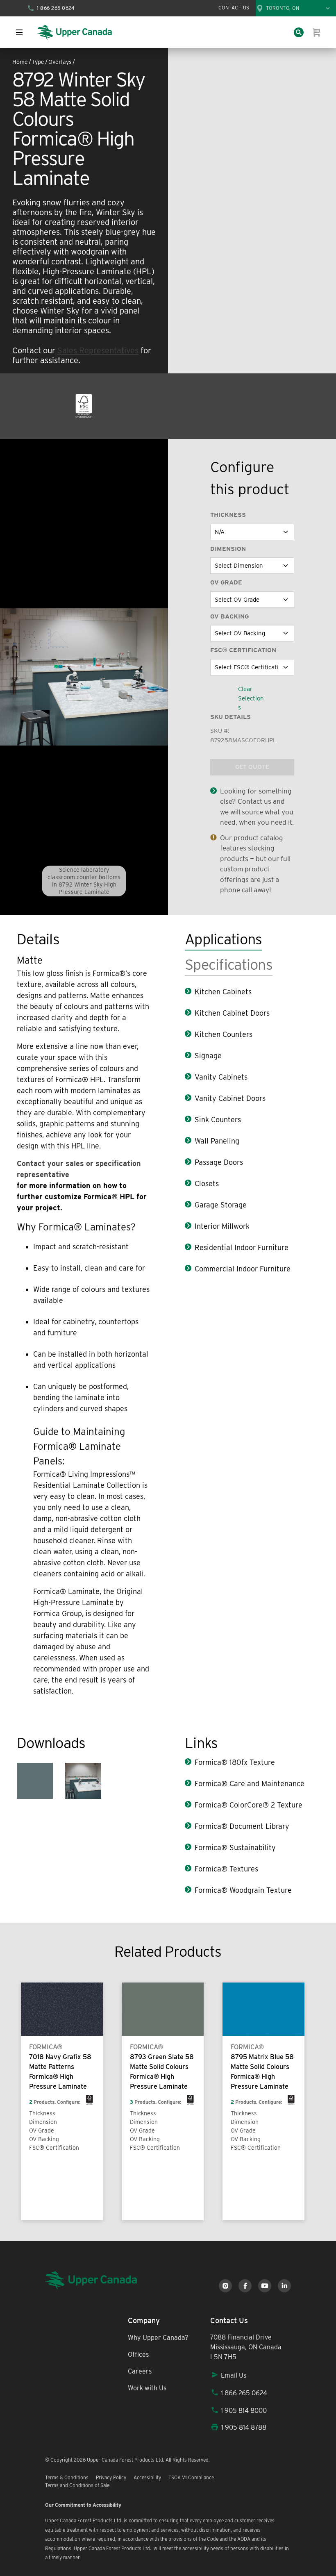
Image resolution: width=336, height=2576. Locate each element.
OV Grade (226, 582)
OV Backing (229, 616)
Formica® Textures (226, 1869)
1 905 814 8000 (244, 2411)
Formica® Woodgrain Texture (243, 1890)
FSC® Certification (243, 650)
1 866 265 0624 (244, 2393)
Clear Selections (251, 698)
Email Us (234, 2375)
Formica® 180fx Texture (235, 1762)
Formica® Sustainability (235, 1847)
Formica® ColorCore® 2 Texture (249, 1805)
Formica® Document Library (242, 1826)
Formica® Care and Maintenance (250, 1784)
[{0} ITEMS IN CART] (317, 32)
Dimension (228, 549)
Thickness (228, 515)
